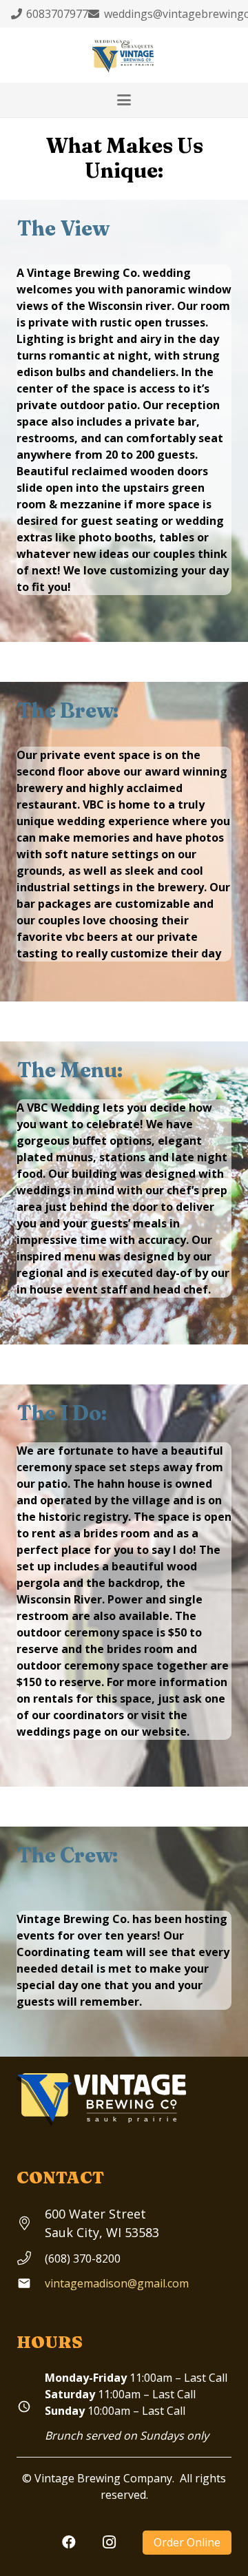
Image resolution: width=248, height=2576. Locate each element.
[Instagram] (109, 2542)
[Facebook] (69, 2542)
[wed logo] (124, 55)
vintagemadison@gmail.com (117, 2283)
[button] (124, 100)
